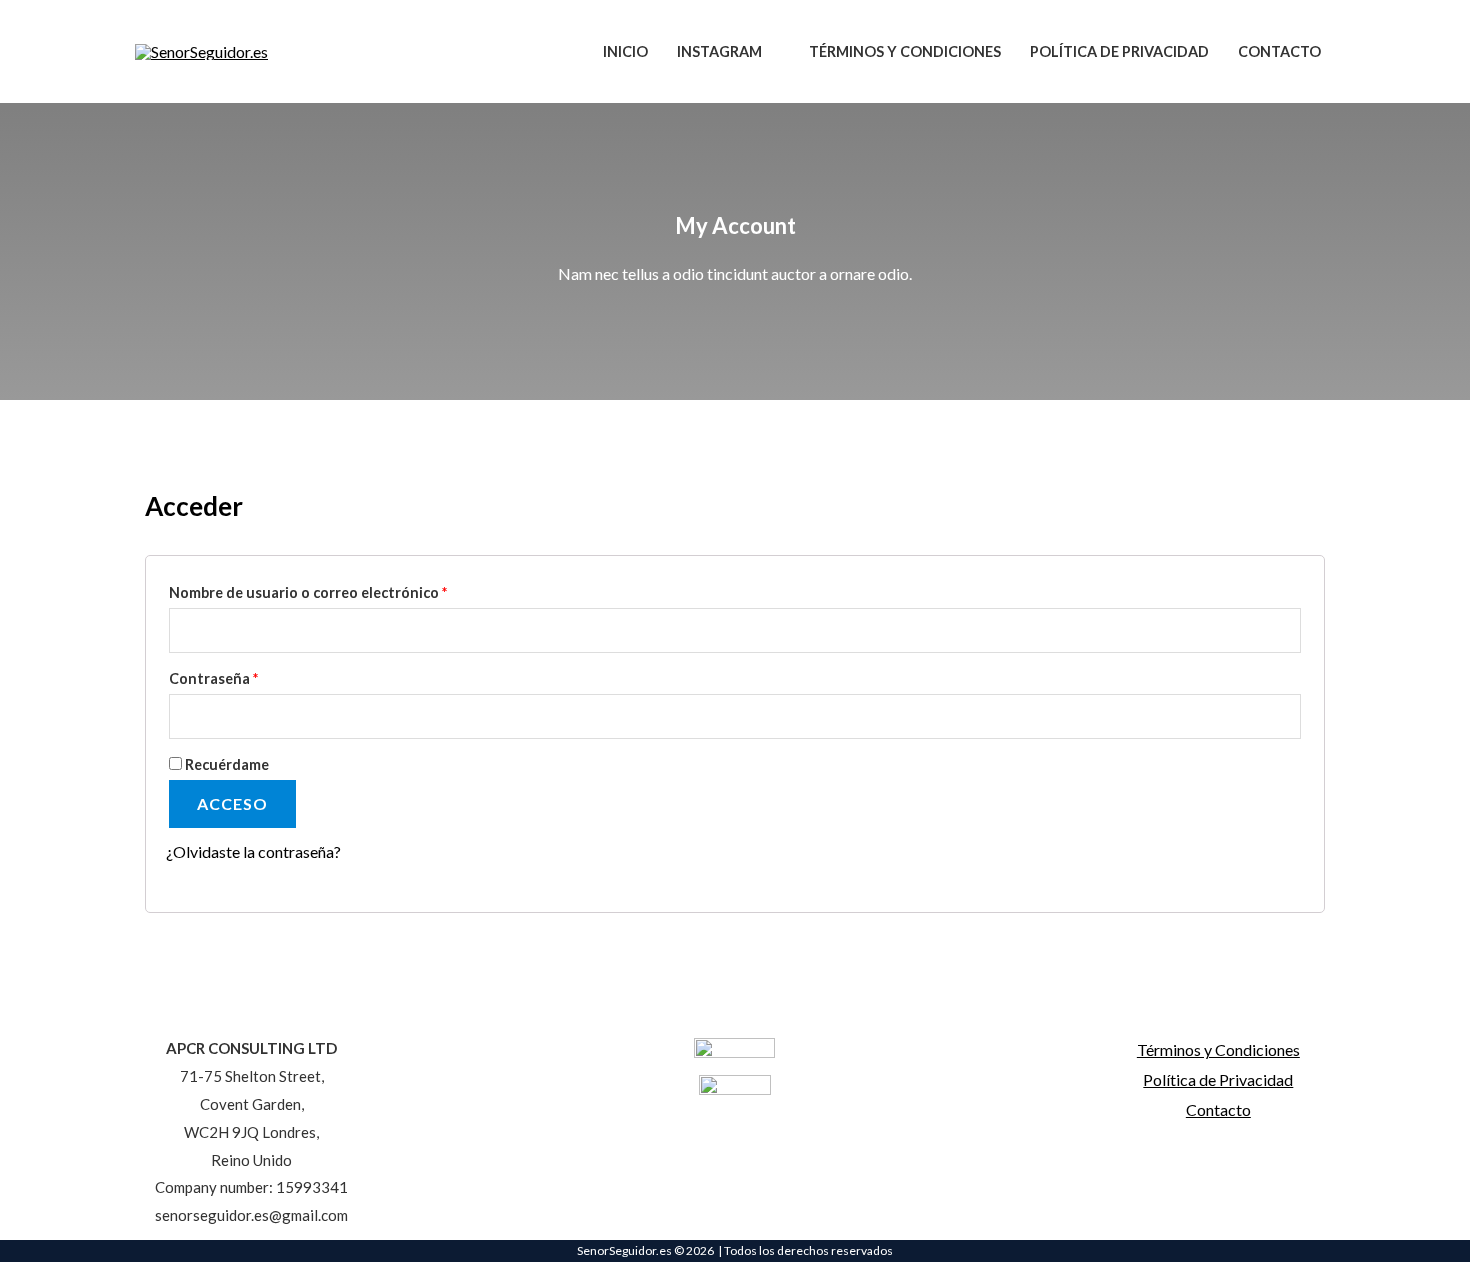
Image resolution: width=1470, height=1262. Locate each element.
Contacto (1218, 1109)
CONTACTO (1279, 51)
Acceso (232, 803)
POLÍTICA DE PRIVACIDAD (1119, 51)
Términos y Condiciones (1218, 1049)
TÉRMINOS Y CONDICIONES (905, 51)
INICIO (625, 51)
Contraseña (252, 676)
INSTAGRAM (719, 51)
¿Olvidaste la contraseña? (253, 851)
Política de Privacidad (1218, 1079)
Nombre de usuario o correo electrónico (347, 590)
